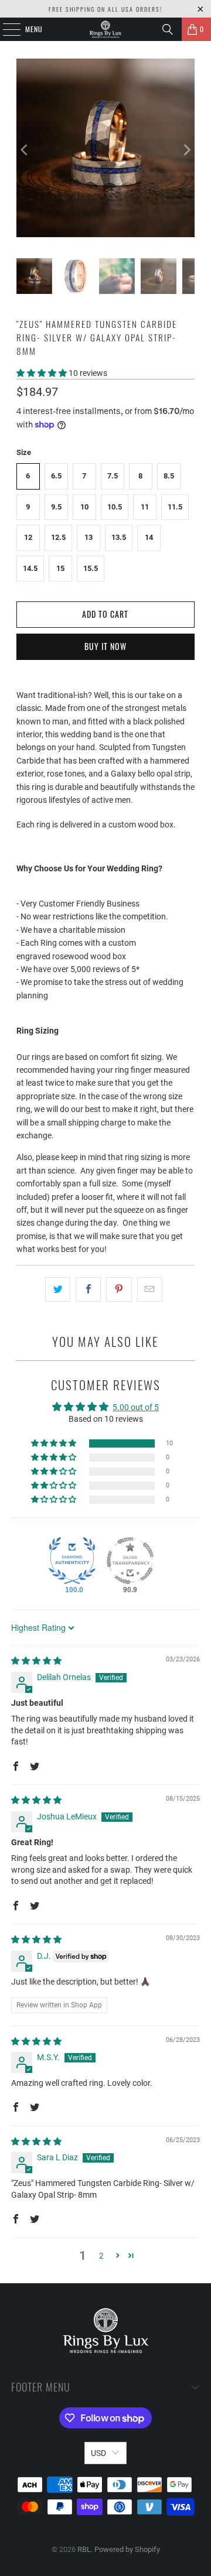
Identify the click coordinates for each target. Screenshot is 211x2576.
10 (84, 507)
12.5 (58, 537)
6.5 (56, 476)
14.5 (30, 568)
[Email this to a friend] (150, 1289)
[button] (42, 373)
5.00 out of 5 (136, 1407)
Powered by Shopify (127, 2549)
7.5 (113, 476)
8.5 (169, 476)
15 (60, 568)
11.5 (175, 507)
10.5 (115, 507)
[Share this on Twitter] (58, 1289)
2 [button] (101, 2256)
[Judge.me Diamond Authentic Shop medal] (72, 1561)
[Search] (168, 29)
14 (149, 537)
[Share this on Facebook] (88, 1289)
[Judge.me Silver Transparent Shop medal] (130, 1561)
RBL (84, 2549)
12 (28, 537)
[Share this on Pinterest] (119, 1289)
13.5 (119, 537)
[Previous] (25, 150)
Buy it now (105, 646)
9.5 (56, 507)
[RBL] (105, 29)
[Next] (186, 150)
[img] (36, 1661)
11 (145, 507)
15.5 (91, 568)
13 (89, 537)
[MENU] (5, 29)
